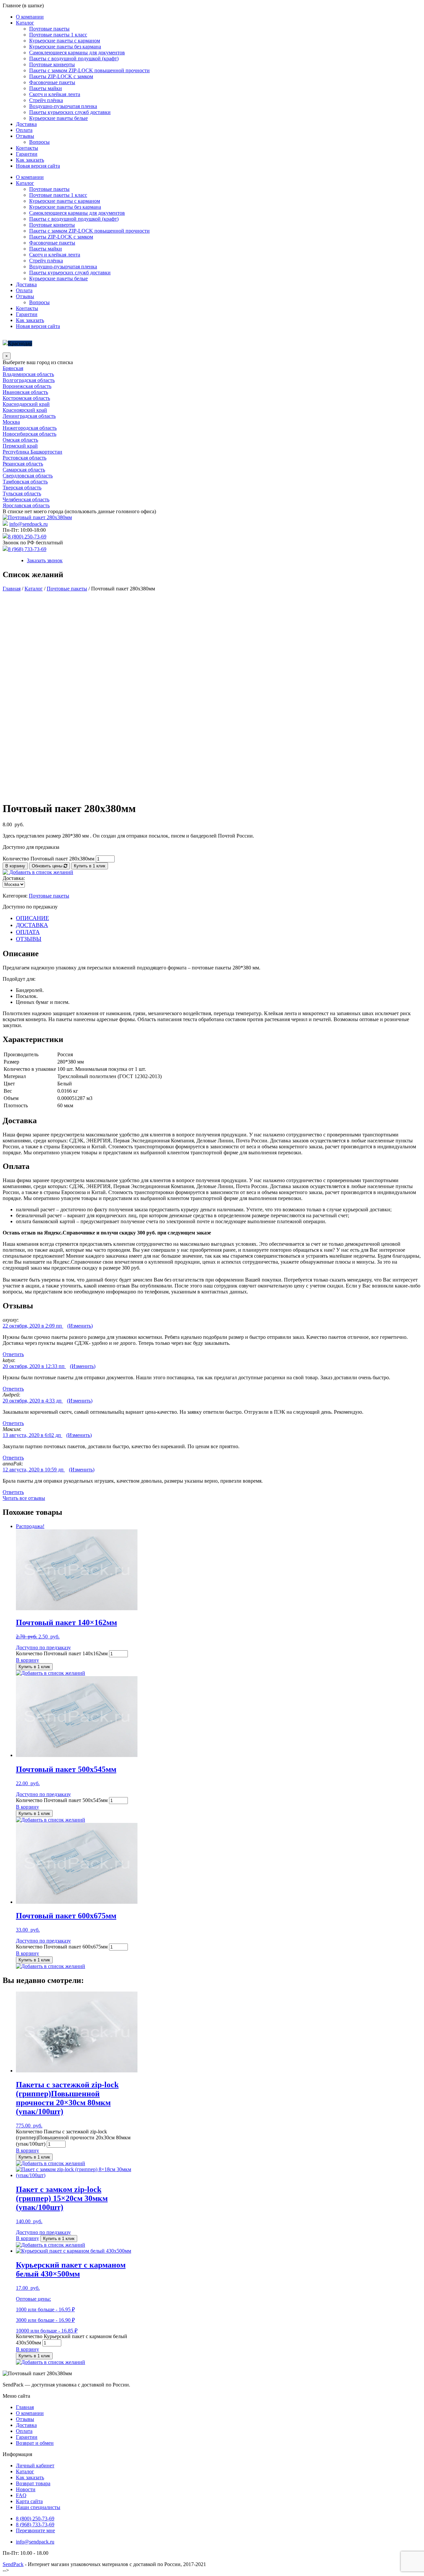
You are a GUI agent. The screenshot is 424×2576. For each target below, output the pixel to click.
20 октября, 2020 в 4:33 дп (33, 1401)
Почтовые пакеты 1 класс (58, 35)
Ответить (13, 1354)
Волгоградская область (29, 380)
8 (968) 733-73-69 (27, 549)
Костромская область (26, 398)
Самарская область (24, 470)
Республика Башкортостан (32, 452)
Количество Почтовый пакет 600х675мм (62, 1947)
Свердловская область (28, 476)
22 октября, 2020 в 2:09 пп (33, 1326)
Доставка (26, 124)
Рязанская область (23, 464)
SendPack (13, 2564)
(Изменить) (80, 1326)
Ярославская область (26, 505)
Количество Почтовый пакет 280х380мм (49, 859)
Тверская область (22, 488)
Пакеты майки (46, 88)
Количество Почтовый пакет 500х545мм (62, 1800)
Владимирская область (28, 374)
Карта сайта (29, 2501)
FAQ (21, 2495)
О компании (30, 17)
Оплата (24, 130)
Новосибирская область (29, 434)
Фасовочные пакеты (52, 82)
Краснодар (20, 343)
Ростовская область (25, 458)
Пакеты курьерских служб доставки (70, 112)
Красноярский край (25, 410)
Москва (11, 422)
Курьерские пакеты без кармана (65, 47)
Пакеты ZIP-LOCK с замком (61, 76)
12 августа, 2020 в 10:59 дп (34, 1470)
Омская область (20, 440)
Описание (32, 918)
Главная (12, 589)
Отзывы (25, 136)
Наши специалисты (38, 2507)
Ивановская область (25, 392)
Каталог (25, 23)
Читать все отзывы (24, 1498)
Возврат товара (33, 2483)
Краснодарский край (26, 404)
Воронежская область (27, 386)
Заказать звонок (45, 560)
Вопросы (39, 142)
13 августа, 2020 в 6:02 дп (32, 1435)
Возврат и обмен (35, 2443)
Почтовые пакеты (49, 29)
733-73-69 (35, 2524)
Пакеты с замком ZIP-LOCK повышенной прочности (89, 70)
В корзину (15, 866)
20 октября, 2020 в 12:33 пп (34, 1366)
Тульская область (22, 493)
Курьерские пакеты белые (58, 118)
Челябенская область (26, 499)
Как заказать (30, 160)
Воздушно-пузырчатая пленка (63, 106)
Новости (26, 2489)
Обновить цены (48, 866)
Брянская (13, 368)
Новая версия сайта (38, 166)
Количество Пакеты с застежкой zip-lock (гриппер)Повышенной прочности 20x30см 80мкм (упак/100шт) (73, 2138)
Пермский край (20, 446)
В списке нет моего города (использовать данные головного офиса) (79, 511)
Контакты (27, 148)
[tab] (219, 918)
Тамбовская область (25, 482)
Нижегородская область (30, 428)
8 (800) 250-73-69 (27, 537)
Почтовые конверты (52, 64)
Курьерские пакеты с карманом (65, 41)
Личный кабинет (35, 2466)
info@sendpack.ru (28, 524)
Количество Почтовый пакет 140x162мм (62, 1653)
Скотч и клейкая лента (55, 94)
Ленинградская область (29, 416)
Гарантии (27, 154)
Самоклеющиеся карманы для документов (77, 53)
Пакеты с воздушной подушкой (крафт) (74, 58)
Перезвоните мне (35, 2530)
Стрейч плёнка (46, 100)
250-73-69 (35, 2519)
